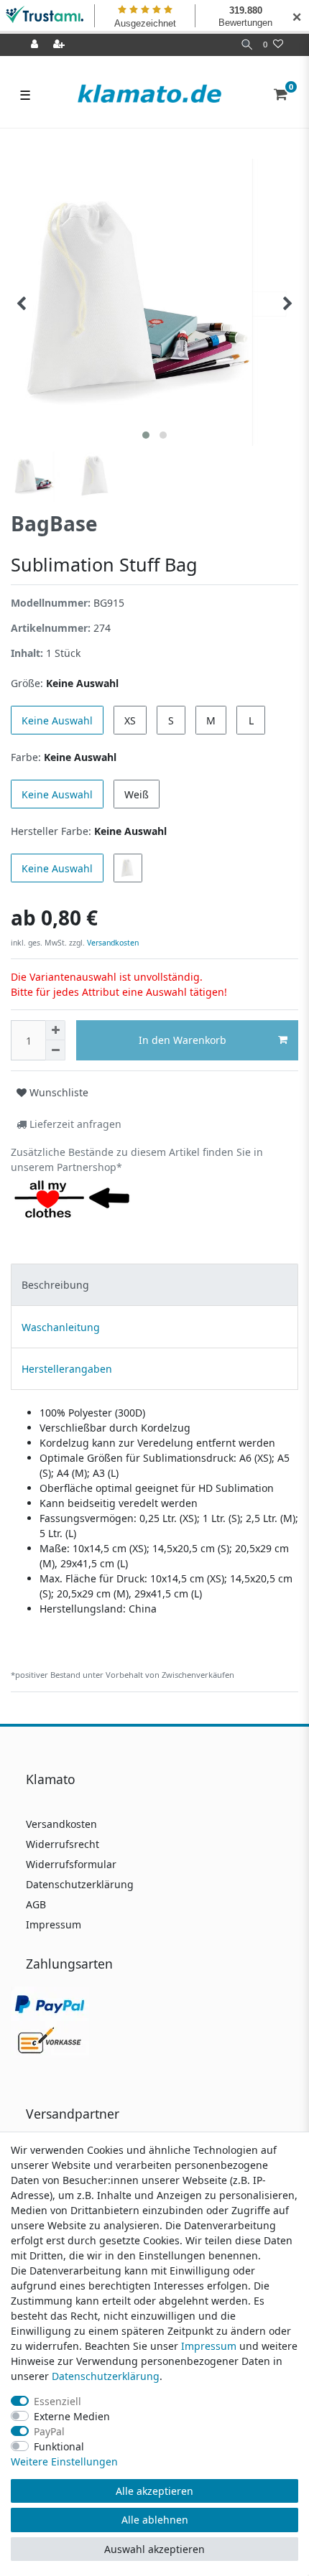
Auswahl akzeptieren (154, 2549)
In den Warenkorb (183, 1040)
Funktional (59, 2446)
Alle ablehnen (155, 2520)
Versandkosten (112, 943)
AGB (36, 1904)
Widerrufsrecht (63, 1844)
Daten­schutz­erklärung (106, 2376)
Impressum (54, 1924)
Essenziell (57, 2401)
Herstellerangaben (67, 1369)
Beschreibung (55, 1285)
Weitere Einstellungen (64, 2461)
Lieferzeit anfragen (74, 1124)
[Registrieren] (60, 45)
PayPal (49, 2431)
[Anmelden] (36, 45)
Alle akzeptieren (154, 2491)
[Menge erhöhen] (55, 1030)
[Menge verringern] (55, 1050)
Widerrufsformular (71, 1864)
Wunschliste (57, 1092)
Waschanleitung (61, 1327)
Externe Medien (72, 2416)
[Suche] (247, 45)
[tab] (154, 1285)
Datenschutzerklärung (80, 1884)
